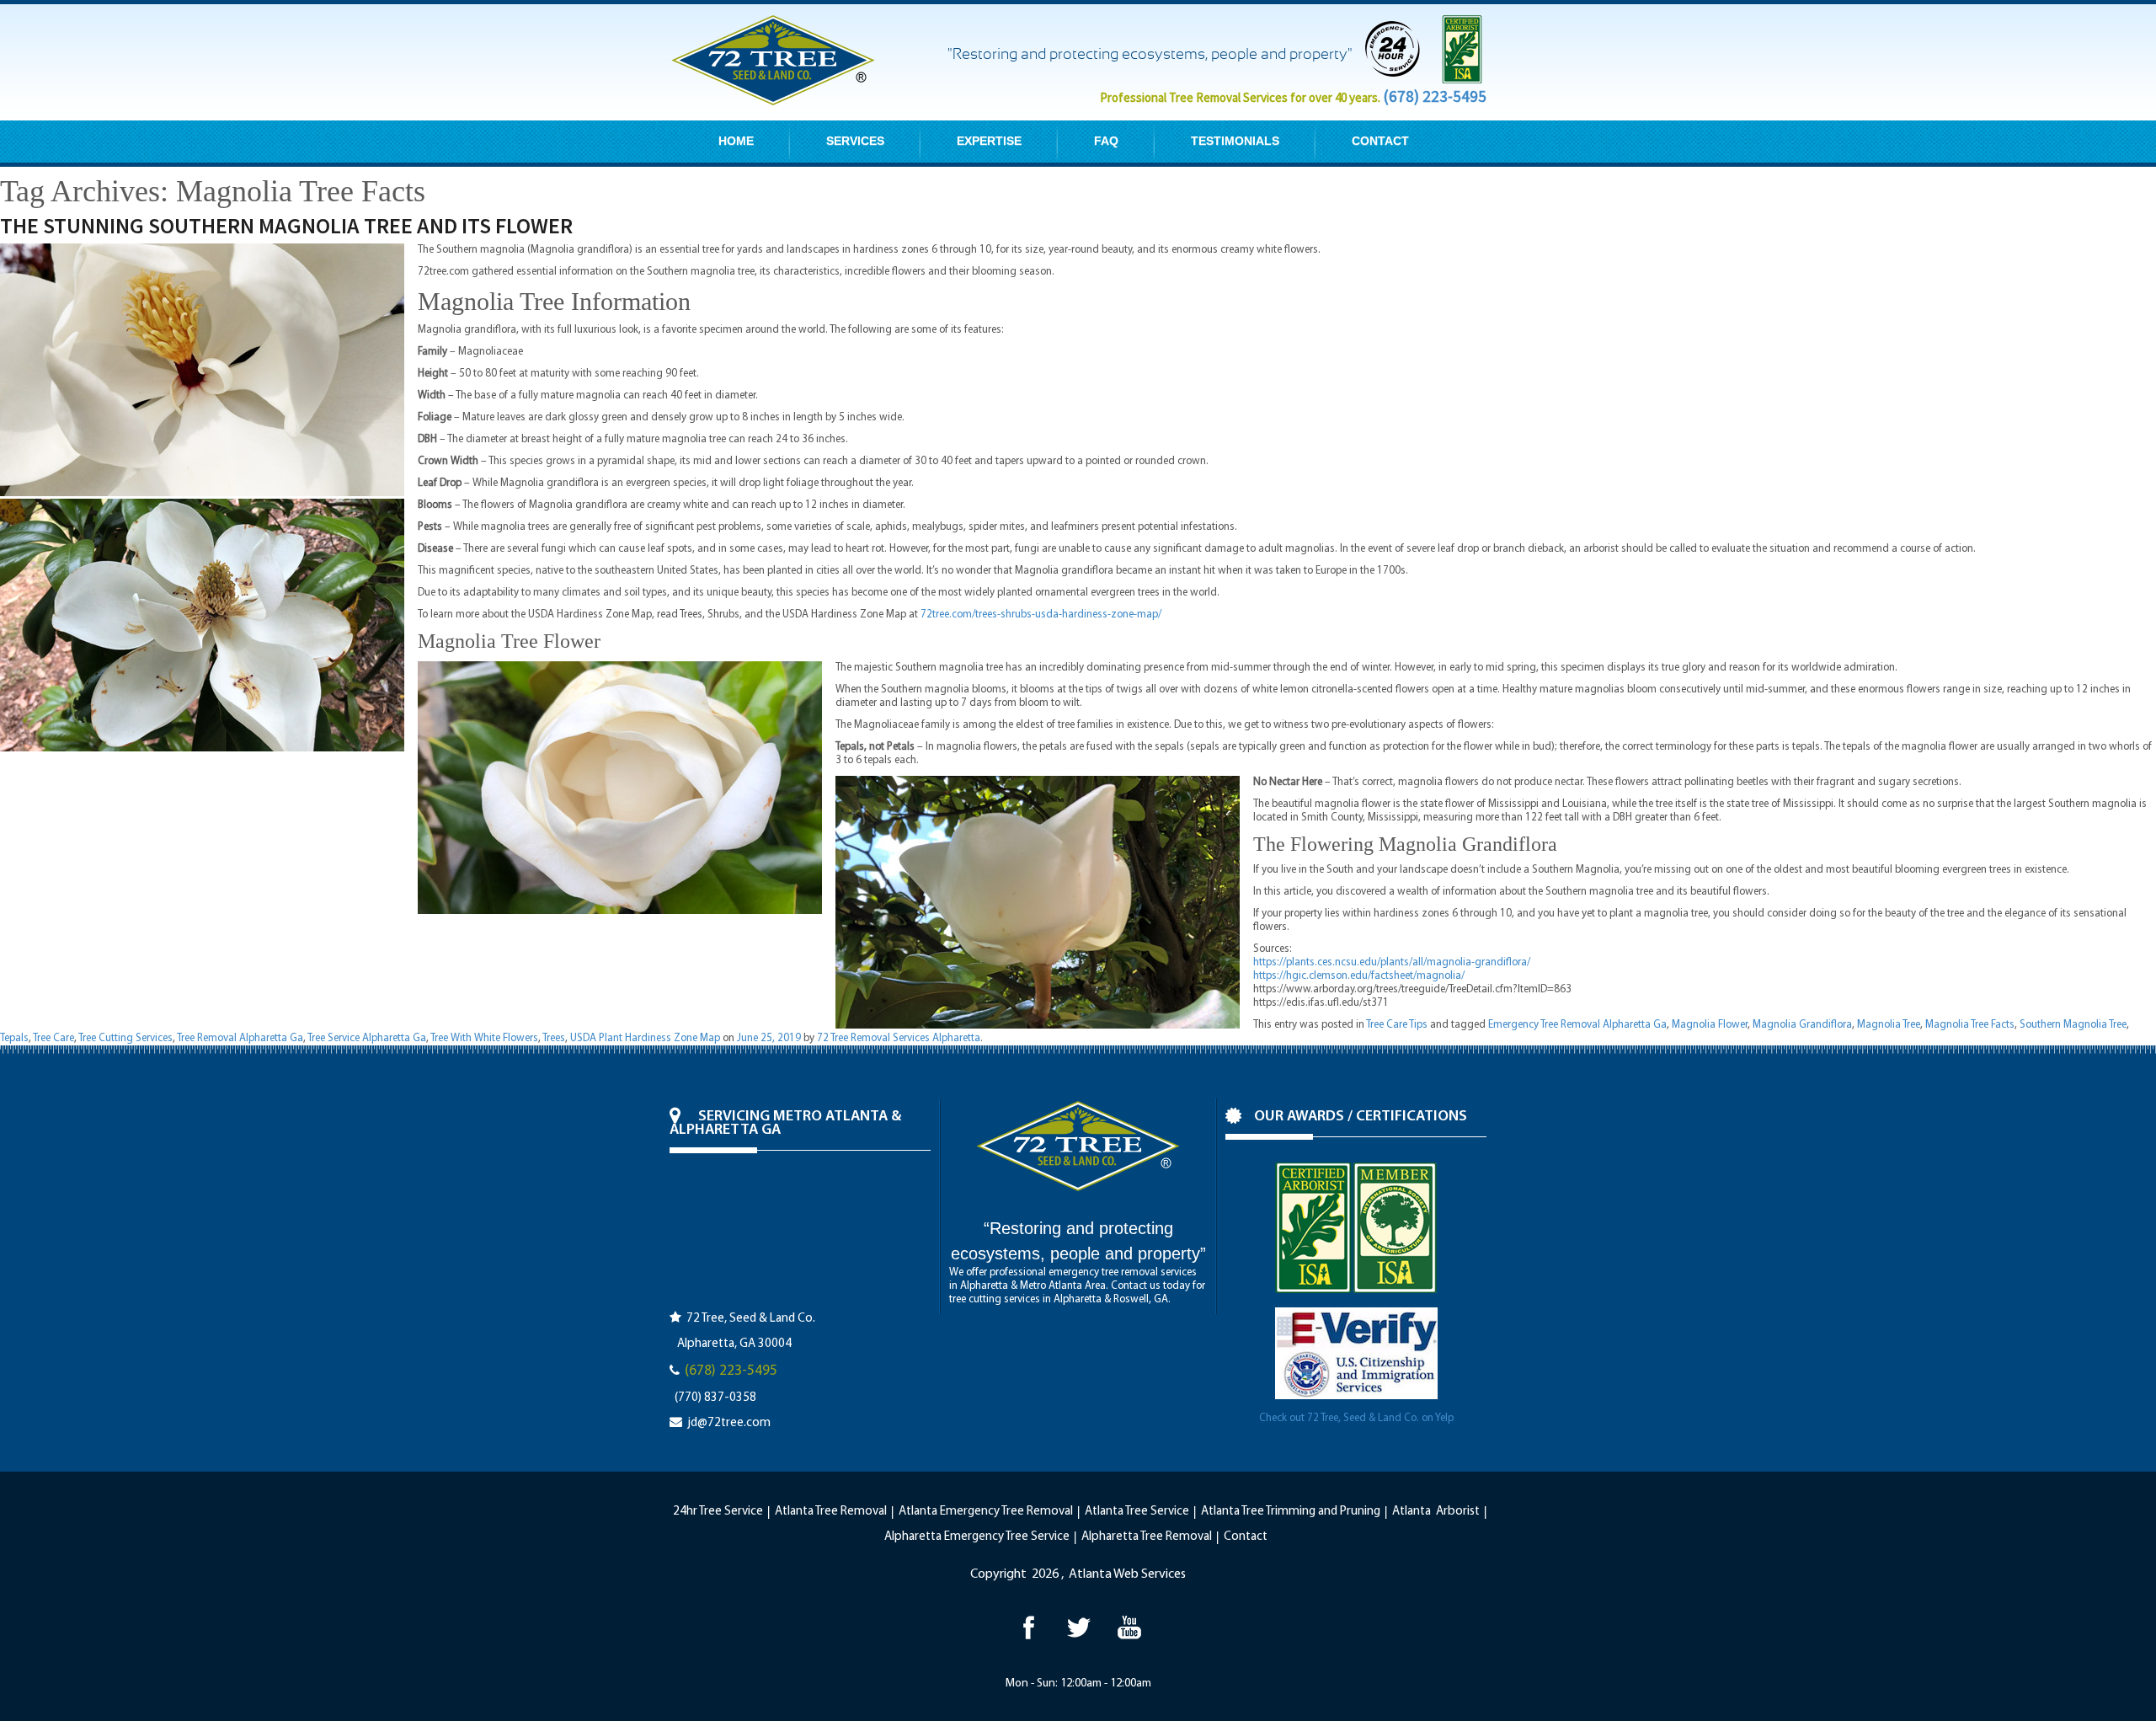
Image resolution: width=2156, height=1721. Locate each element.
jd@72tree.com (729, 1423)
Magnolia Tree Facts (1970, 1025)
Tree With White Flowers (484, 1038)
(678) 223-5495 (1435, 96)
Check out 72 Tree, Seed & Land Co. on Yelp (1356, 1418)
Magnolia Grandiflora (1802, 1025)
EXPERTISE (989, 141)
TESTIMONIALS (1235, 141)
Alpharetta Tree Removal (1147, 1537)
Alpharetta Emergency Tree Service (977, 1537)
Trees (554, 1038)
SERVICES (855, 141)
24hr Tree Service (718, 1512)
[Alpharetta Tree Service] (1129, 1627)
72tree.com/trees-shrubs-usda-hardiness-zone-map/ (1041, 615)
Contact (1246, 1537)
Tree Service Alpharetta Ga (367, 1038)
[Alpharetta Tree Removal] (1078, 1627)
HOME (736, 141)
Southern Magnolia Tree (2073, 1025)
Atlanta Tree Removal (831, 1512)
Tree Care (53, 1038)
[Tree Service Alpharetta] (1028, 1627)
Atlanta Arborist (1436, 1512)
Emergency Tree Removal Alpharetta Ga (1577, 1025)
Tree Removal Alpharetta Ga (240, 1038)
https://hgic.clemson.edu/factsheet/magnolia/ (1359, 976)
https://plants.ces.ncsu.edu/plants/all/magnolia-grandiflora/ (1392, 962)
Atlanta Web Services (1127, 1574)
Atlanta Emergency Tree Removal (986, 1512)
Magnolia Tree (1889, 1025)
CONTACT (1380, 141)
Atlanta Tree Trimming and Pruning (1291, 1512)
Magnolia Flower (1710, 1025)
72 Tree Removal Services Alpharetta (899, 1038)
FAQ (1106, 141)
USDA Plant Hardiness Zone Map (645, 1038)
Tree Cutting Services (125, 1038)
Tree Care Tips (1397, 1025)
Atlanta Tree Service (1137, 1512)
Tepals (14, 1038)
